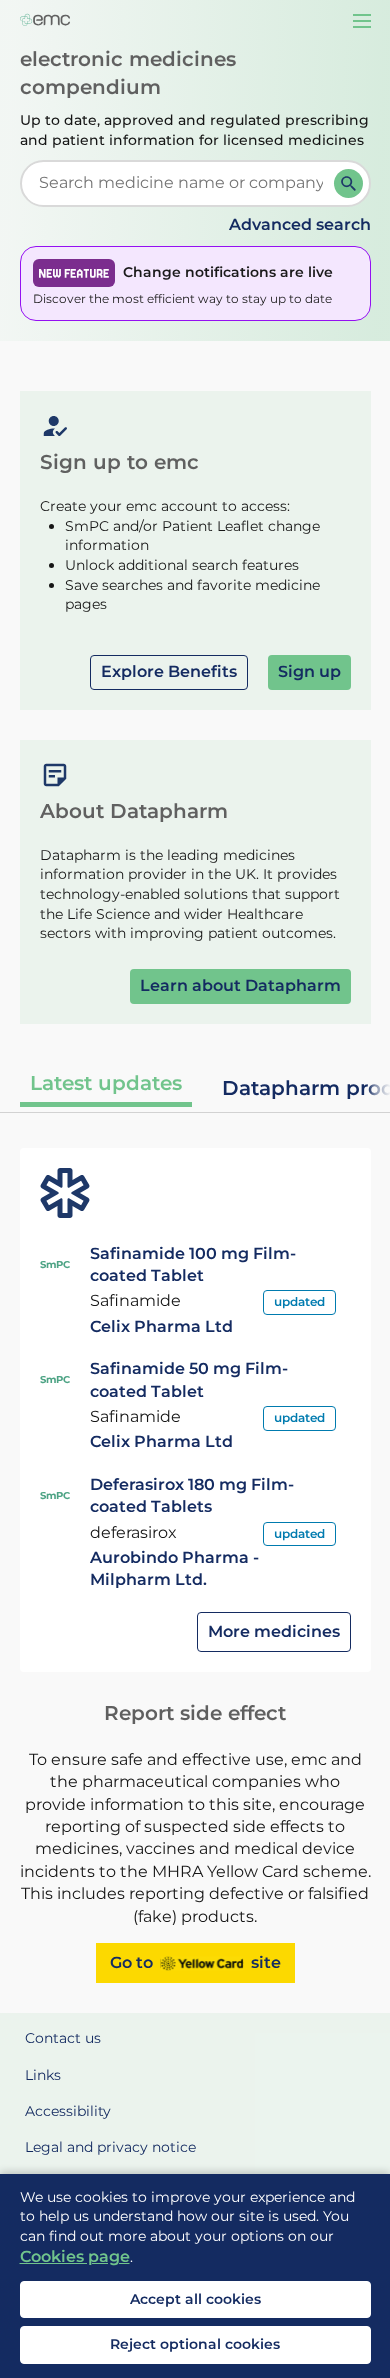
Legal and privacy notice (110, 2147)
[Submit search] (348, 183)
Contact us (63, 2038)
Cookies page (75, 2256)
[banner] (195, 283)
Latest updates (106, 1083)
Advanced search (300, 224)
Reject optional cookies (195, 2344)
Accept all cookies (195, 2299)
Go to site (195, 1962)
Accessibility (68, 2111)
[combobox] (181, 183)
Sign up (309, 671)
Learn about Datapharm (240, 985)
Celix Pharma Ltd (161, 1326)
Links (43, 2075)
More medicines (274, 1631)
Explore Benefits (169, 671)
